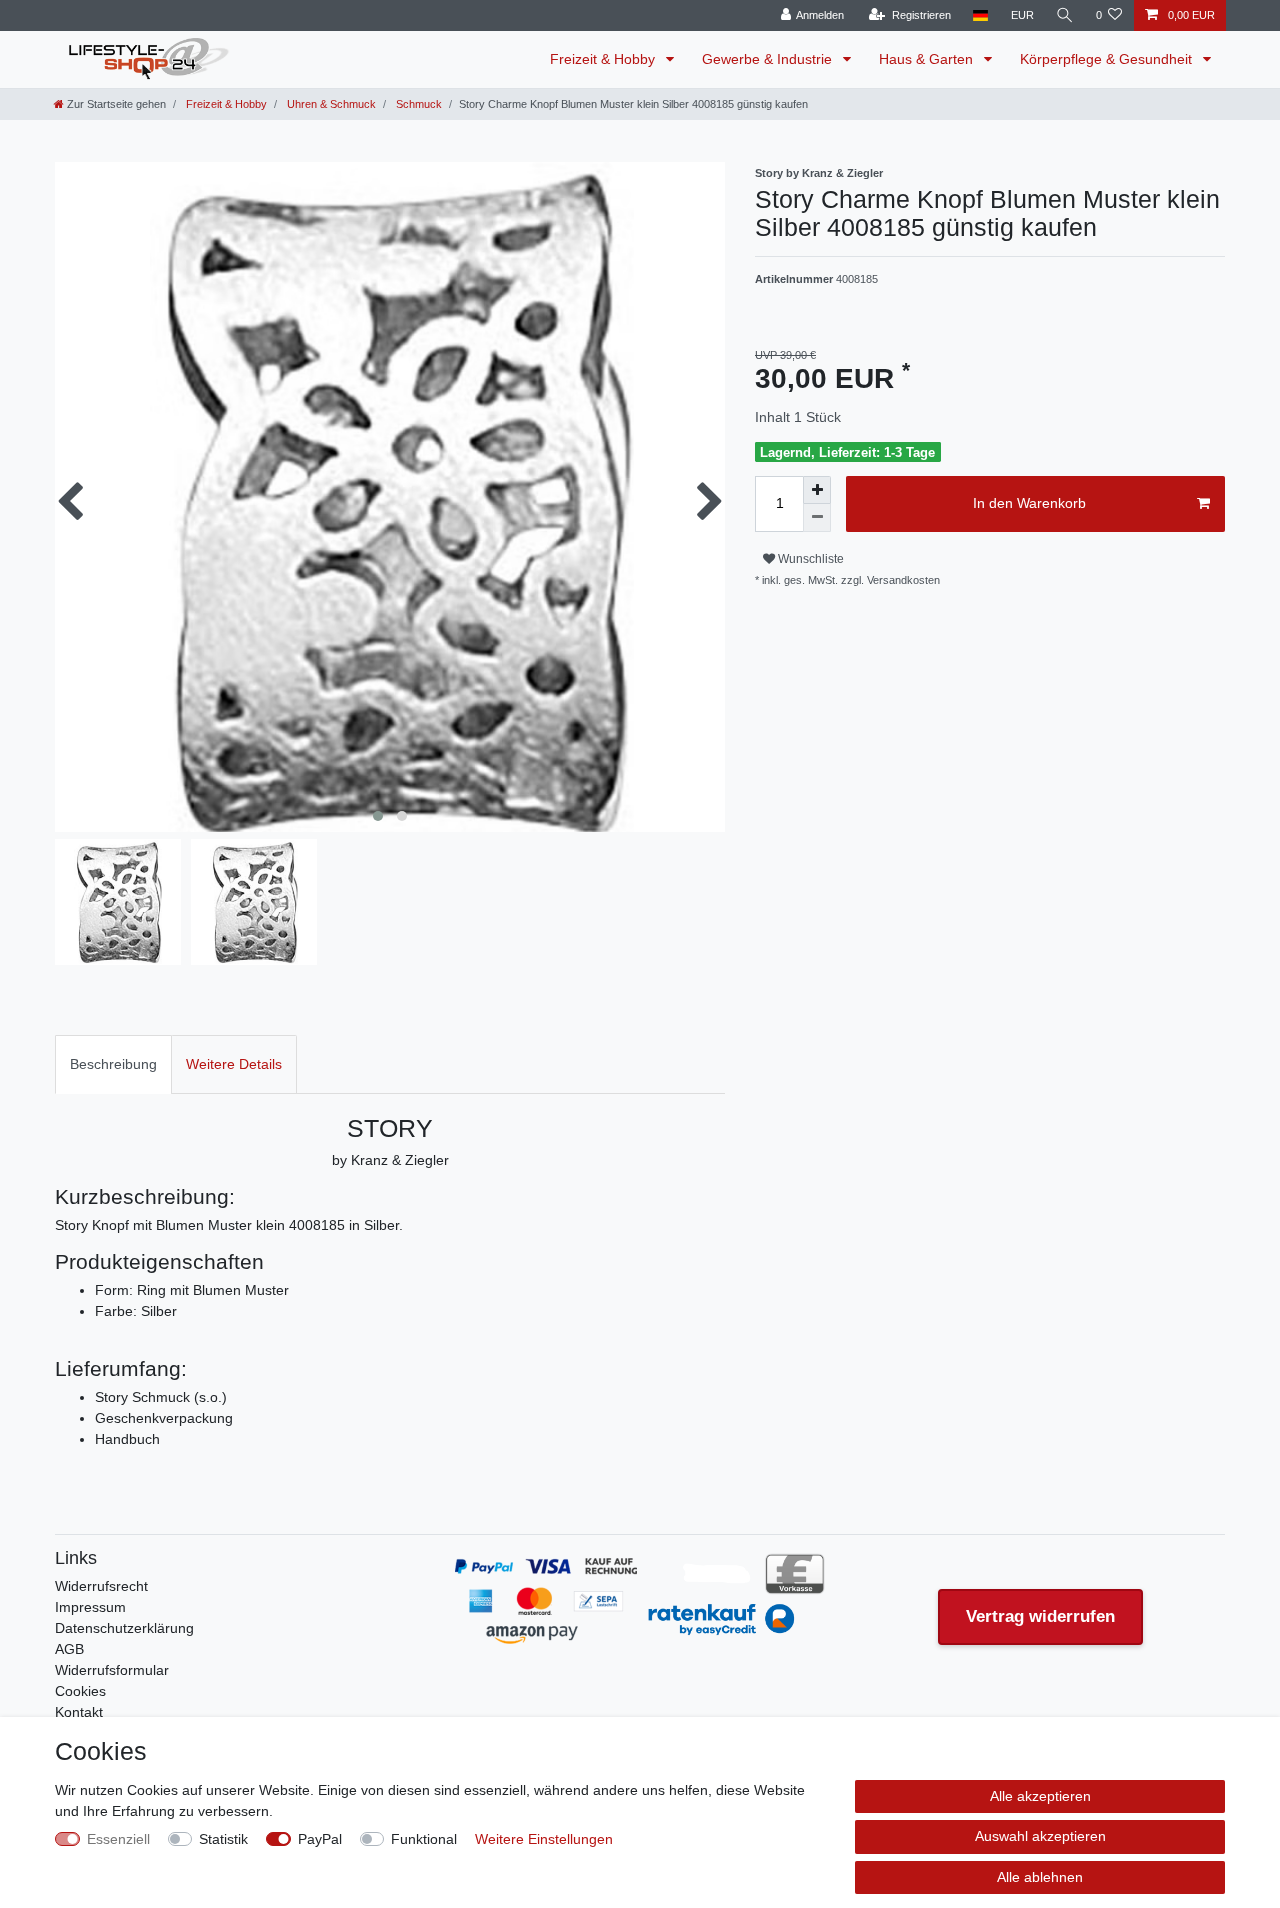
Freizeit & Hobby (604, 59)
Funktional (424, 1839)
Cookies (80, 1691)
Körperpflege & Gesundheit (1108, 59)
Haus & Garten (928, 59)
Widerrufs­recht (101, 1586)
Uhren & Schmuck (330, 104)
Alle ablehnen (1040, 1877)
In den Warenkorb (1029, 503)
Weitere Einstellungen (544, 1839)
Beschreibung (113, 1064)
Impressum (90, 1607)
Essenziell (118, 1839)
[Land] (980, 15)
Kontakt (79, 1712)
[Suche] (1065, 15)
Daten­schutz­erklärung (124, 1628)
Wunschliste (809, 559)
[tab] (113, 1064)
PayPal (320, 1839)
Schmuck (417, 104)
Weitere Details (234, 1064)
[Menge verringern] (817, 518)
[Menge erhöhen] (817, 490)
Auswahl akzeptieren (1040, 1836)
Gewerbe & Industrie (769, 59)
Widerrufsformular (112, 1670)
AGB (69, 1649)
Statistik (223, 1839)
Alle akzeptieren (1040, 1796)
